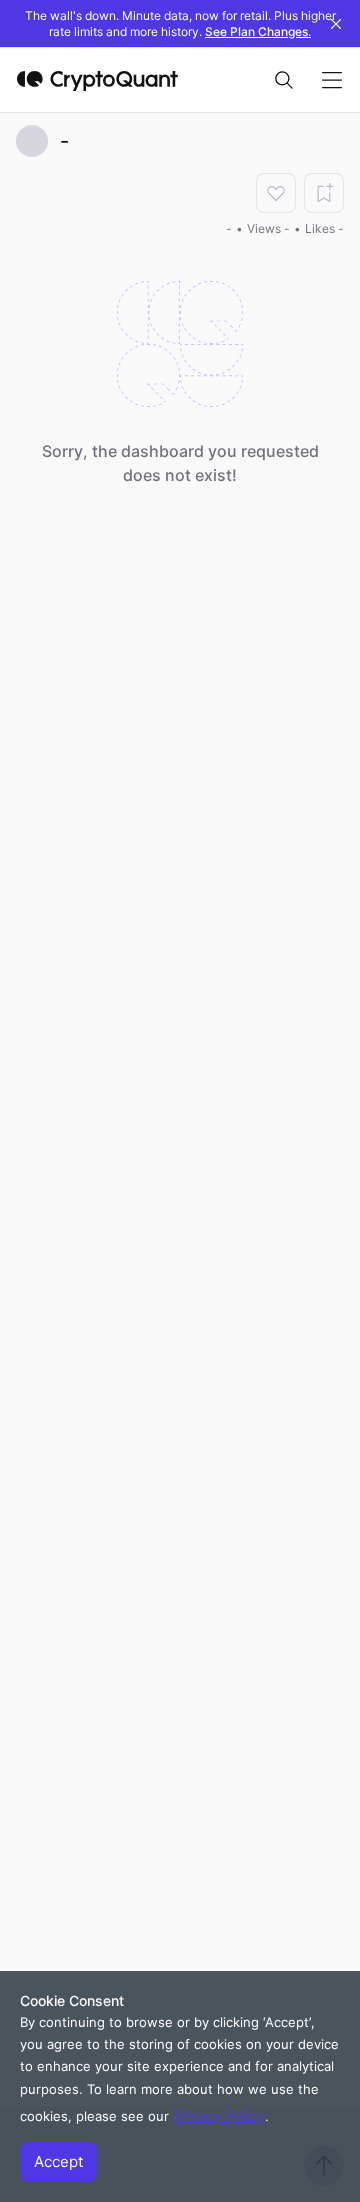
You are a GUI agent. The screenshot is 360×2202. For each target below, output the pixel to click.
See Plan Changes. (258, 31)
